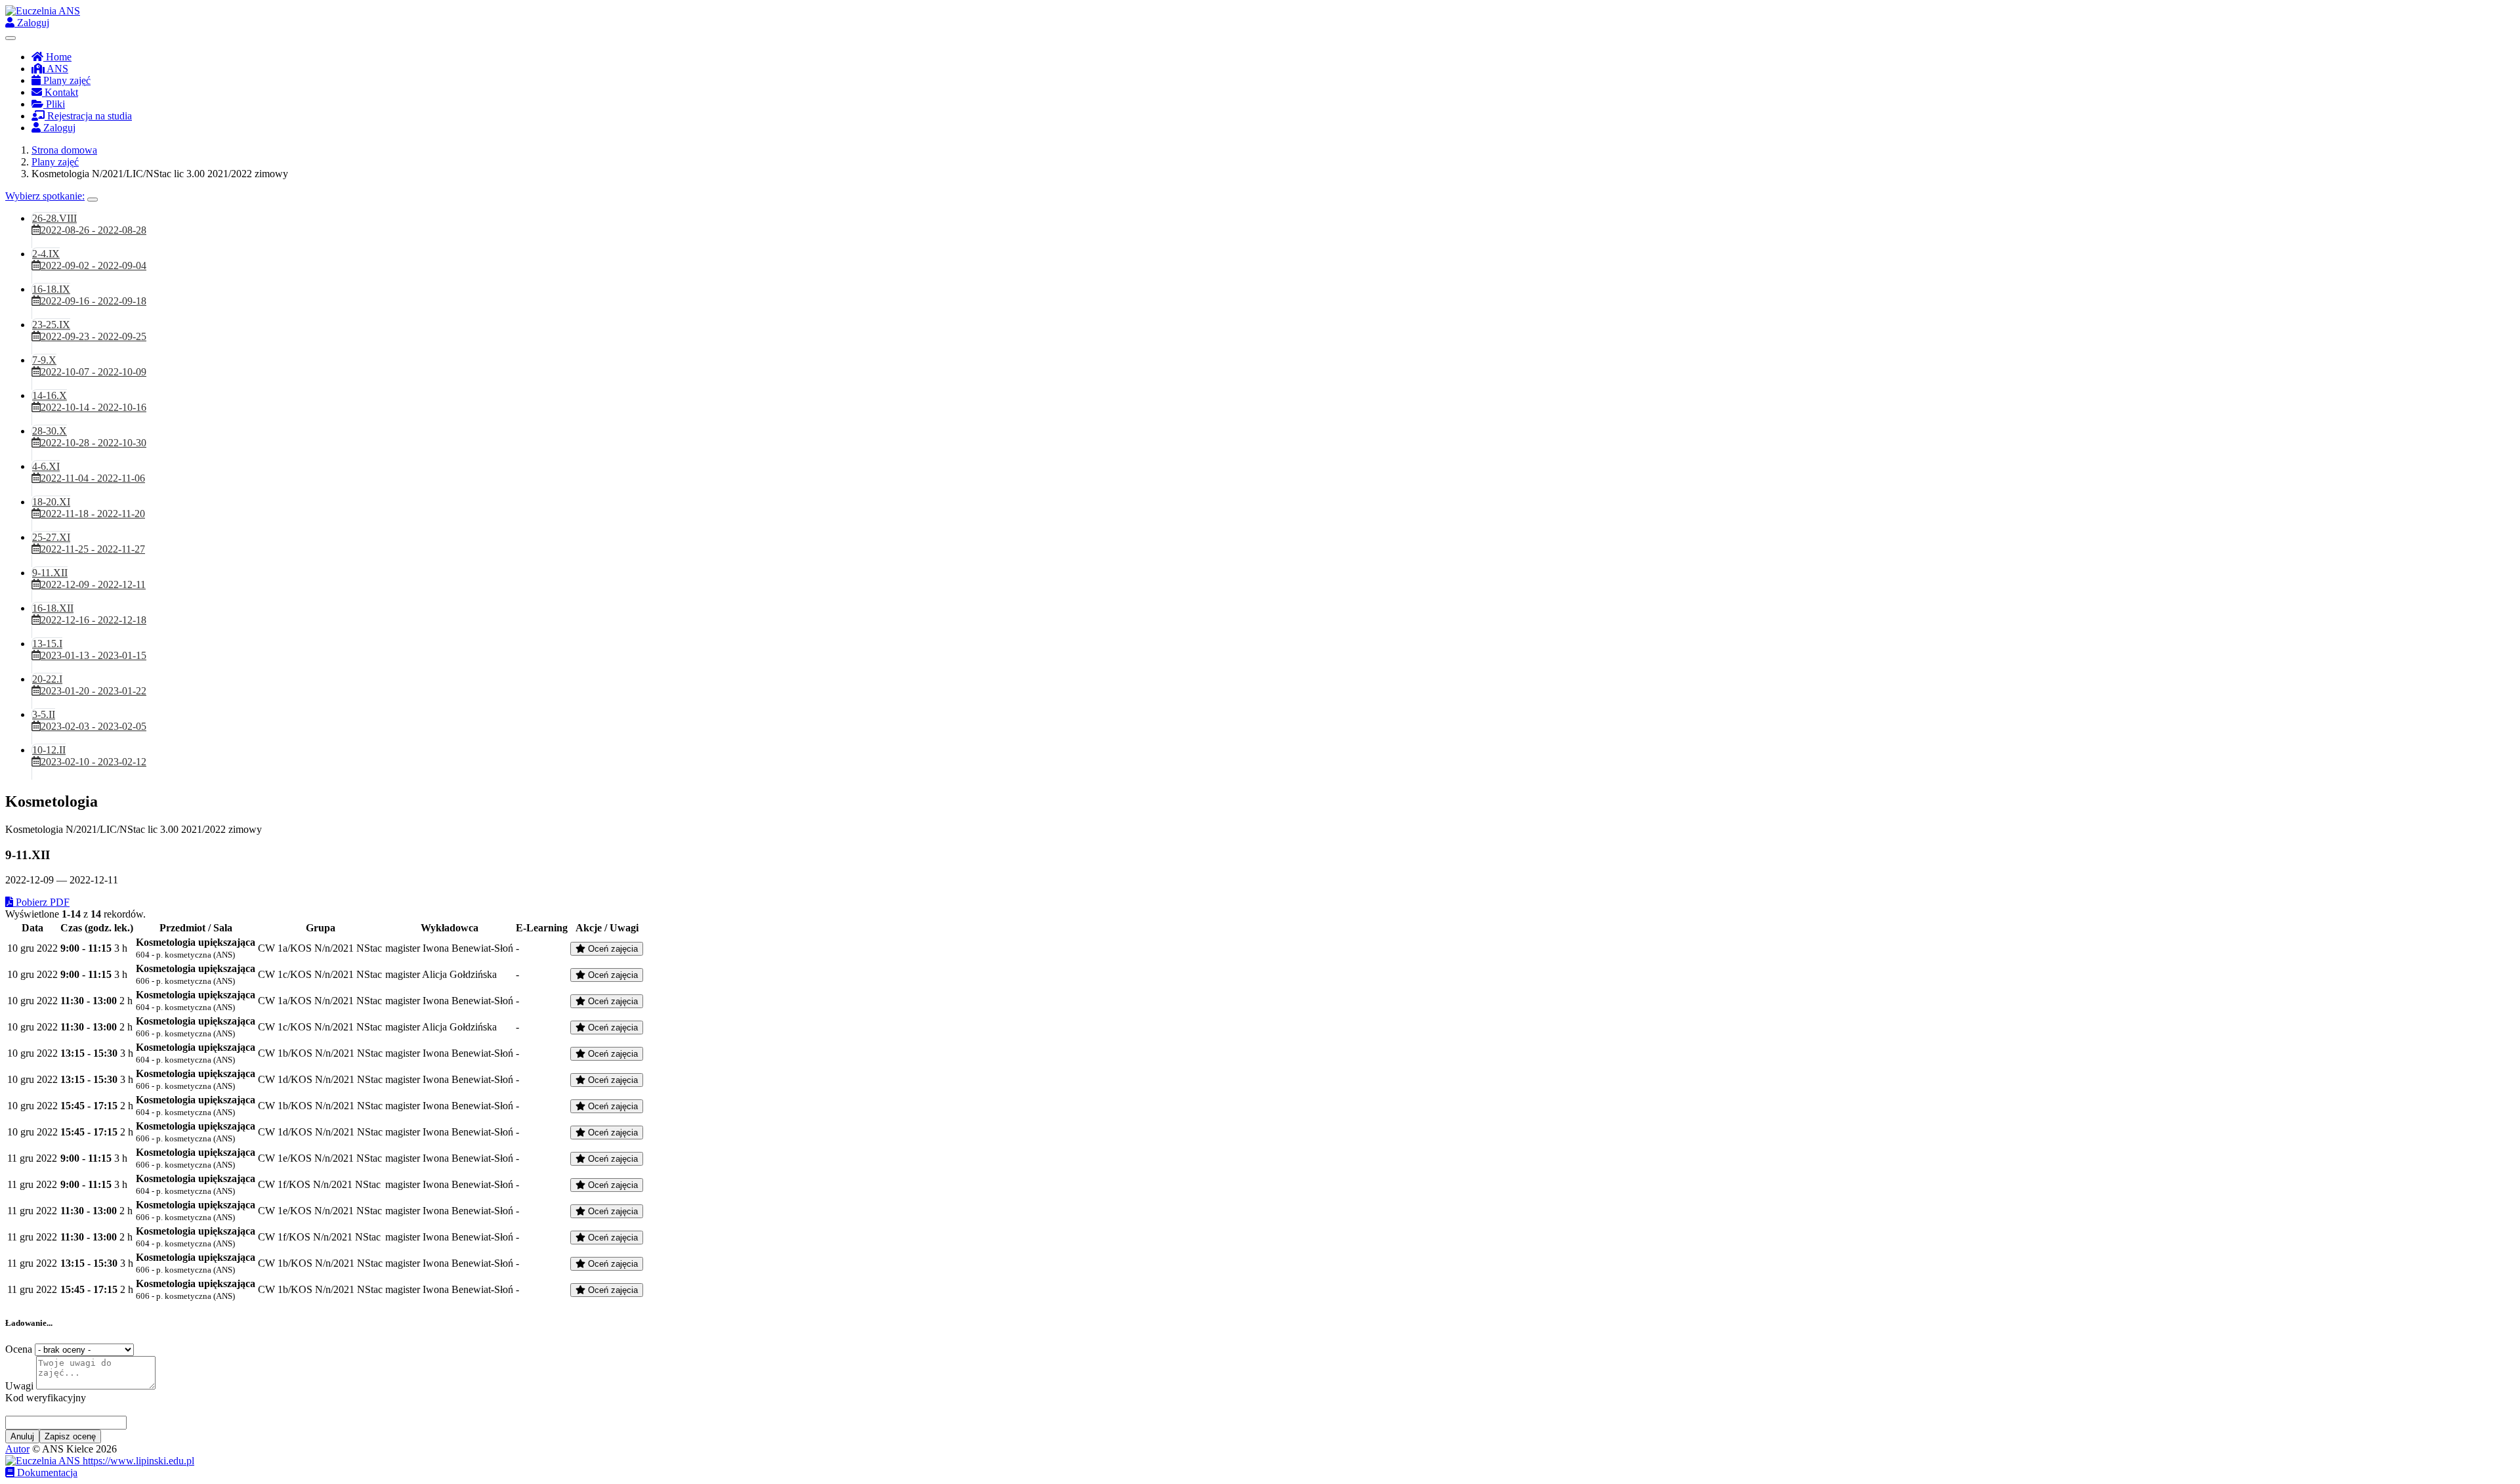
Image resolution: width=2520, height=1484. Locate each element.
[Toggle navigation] (10, 38)
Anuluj (22, 1436)
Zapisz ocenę (70, 1436)
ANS (56, 69)
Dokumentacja (46, 1473)
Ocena (19, 1349)
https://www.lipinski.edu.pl (137, 1461)
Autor (17, 1449)
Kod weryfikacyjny (46, 1398)
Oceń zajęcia (612, 949)
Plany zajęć (66, 80)
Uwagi (19, 1386)
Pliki (54, 104)
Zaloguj (32, 23)
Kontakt (60, 92)
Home (57, 57)
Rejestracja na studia (88, 116)
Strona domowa (64, 150)
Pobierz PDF (41, 902)
